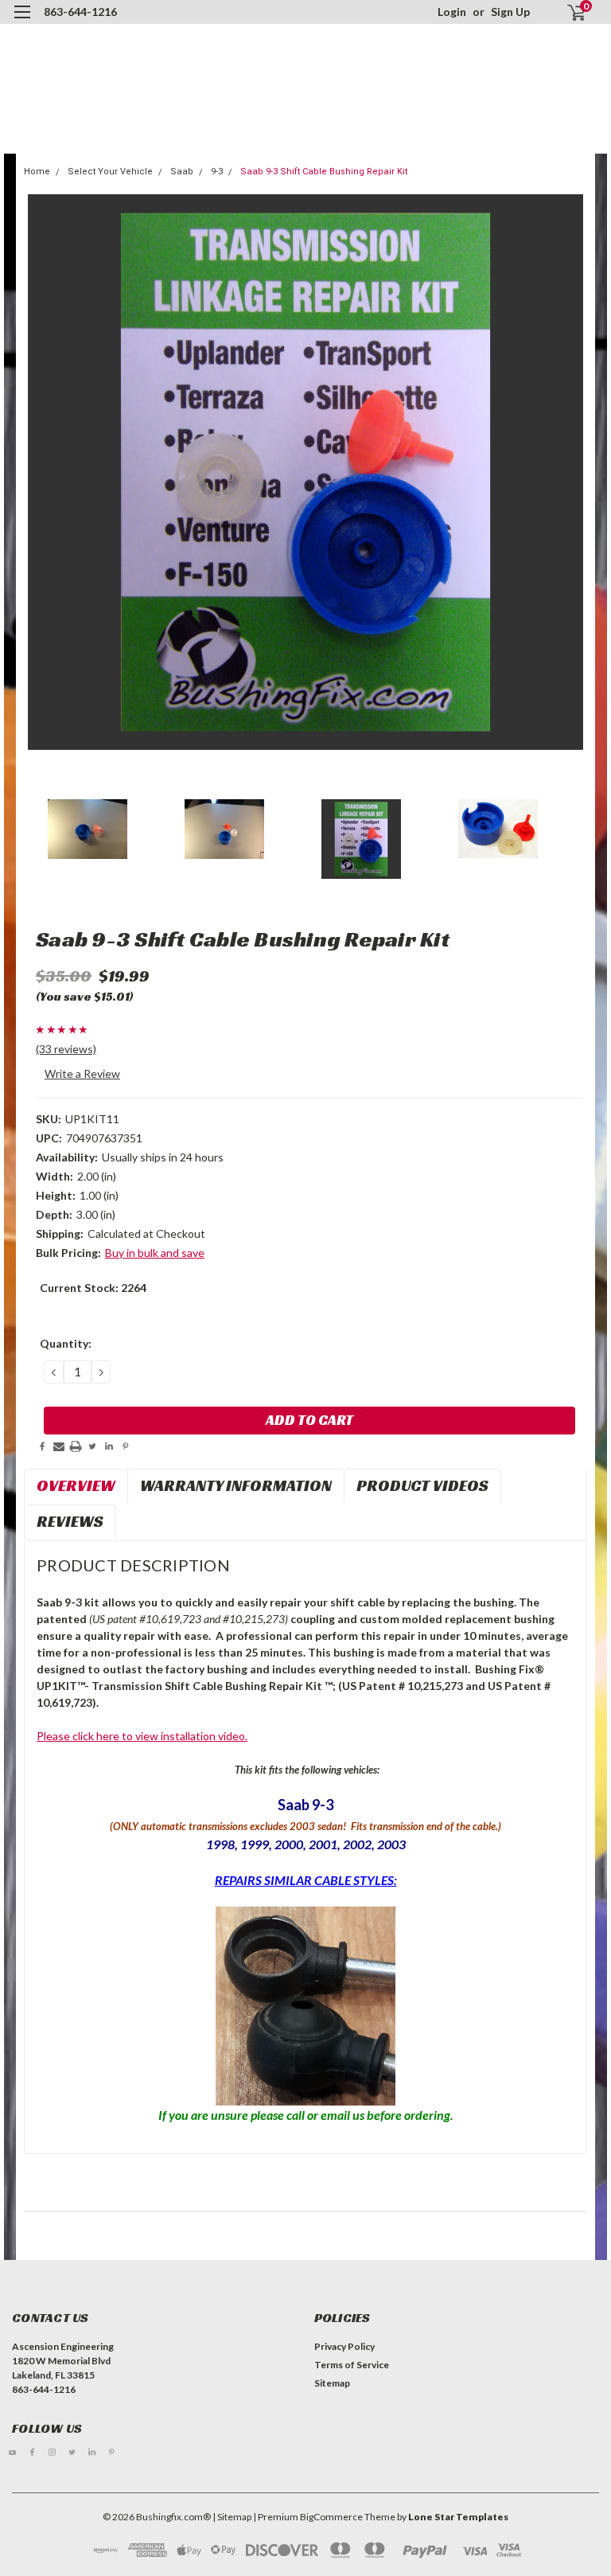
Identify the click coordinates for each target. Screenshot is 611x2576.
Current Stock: (93, 1288)
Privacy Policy (344, 2346)
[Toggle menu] (22, 22)
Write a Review (82, 1073)
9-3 (217, 172)
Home (37, 172)
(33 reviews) (66, 1049)
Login (452, 12)
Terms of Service (352, 2365)
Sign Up (510, 12)
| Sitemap (232, 2517)
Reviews (70, 1521)
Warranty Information (236, 1485)
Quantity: (66, 1343)
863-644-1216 (80, 12)
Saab (182, 172)
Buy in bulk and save (155, 1253)
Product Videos (422, 1485)
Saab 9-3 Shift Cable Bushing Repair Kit (324, 172)
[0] (570, 12)
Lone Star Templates (458, 2517)
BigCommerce (331, 2517)
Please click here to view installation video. (142, 1736)
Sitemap (332, 2383)
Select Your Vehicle (110, 172)
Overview (76, 1485)
